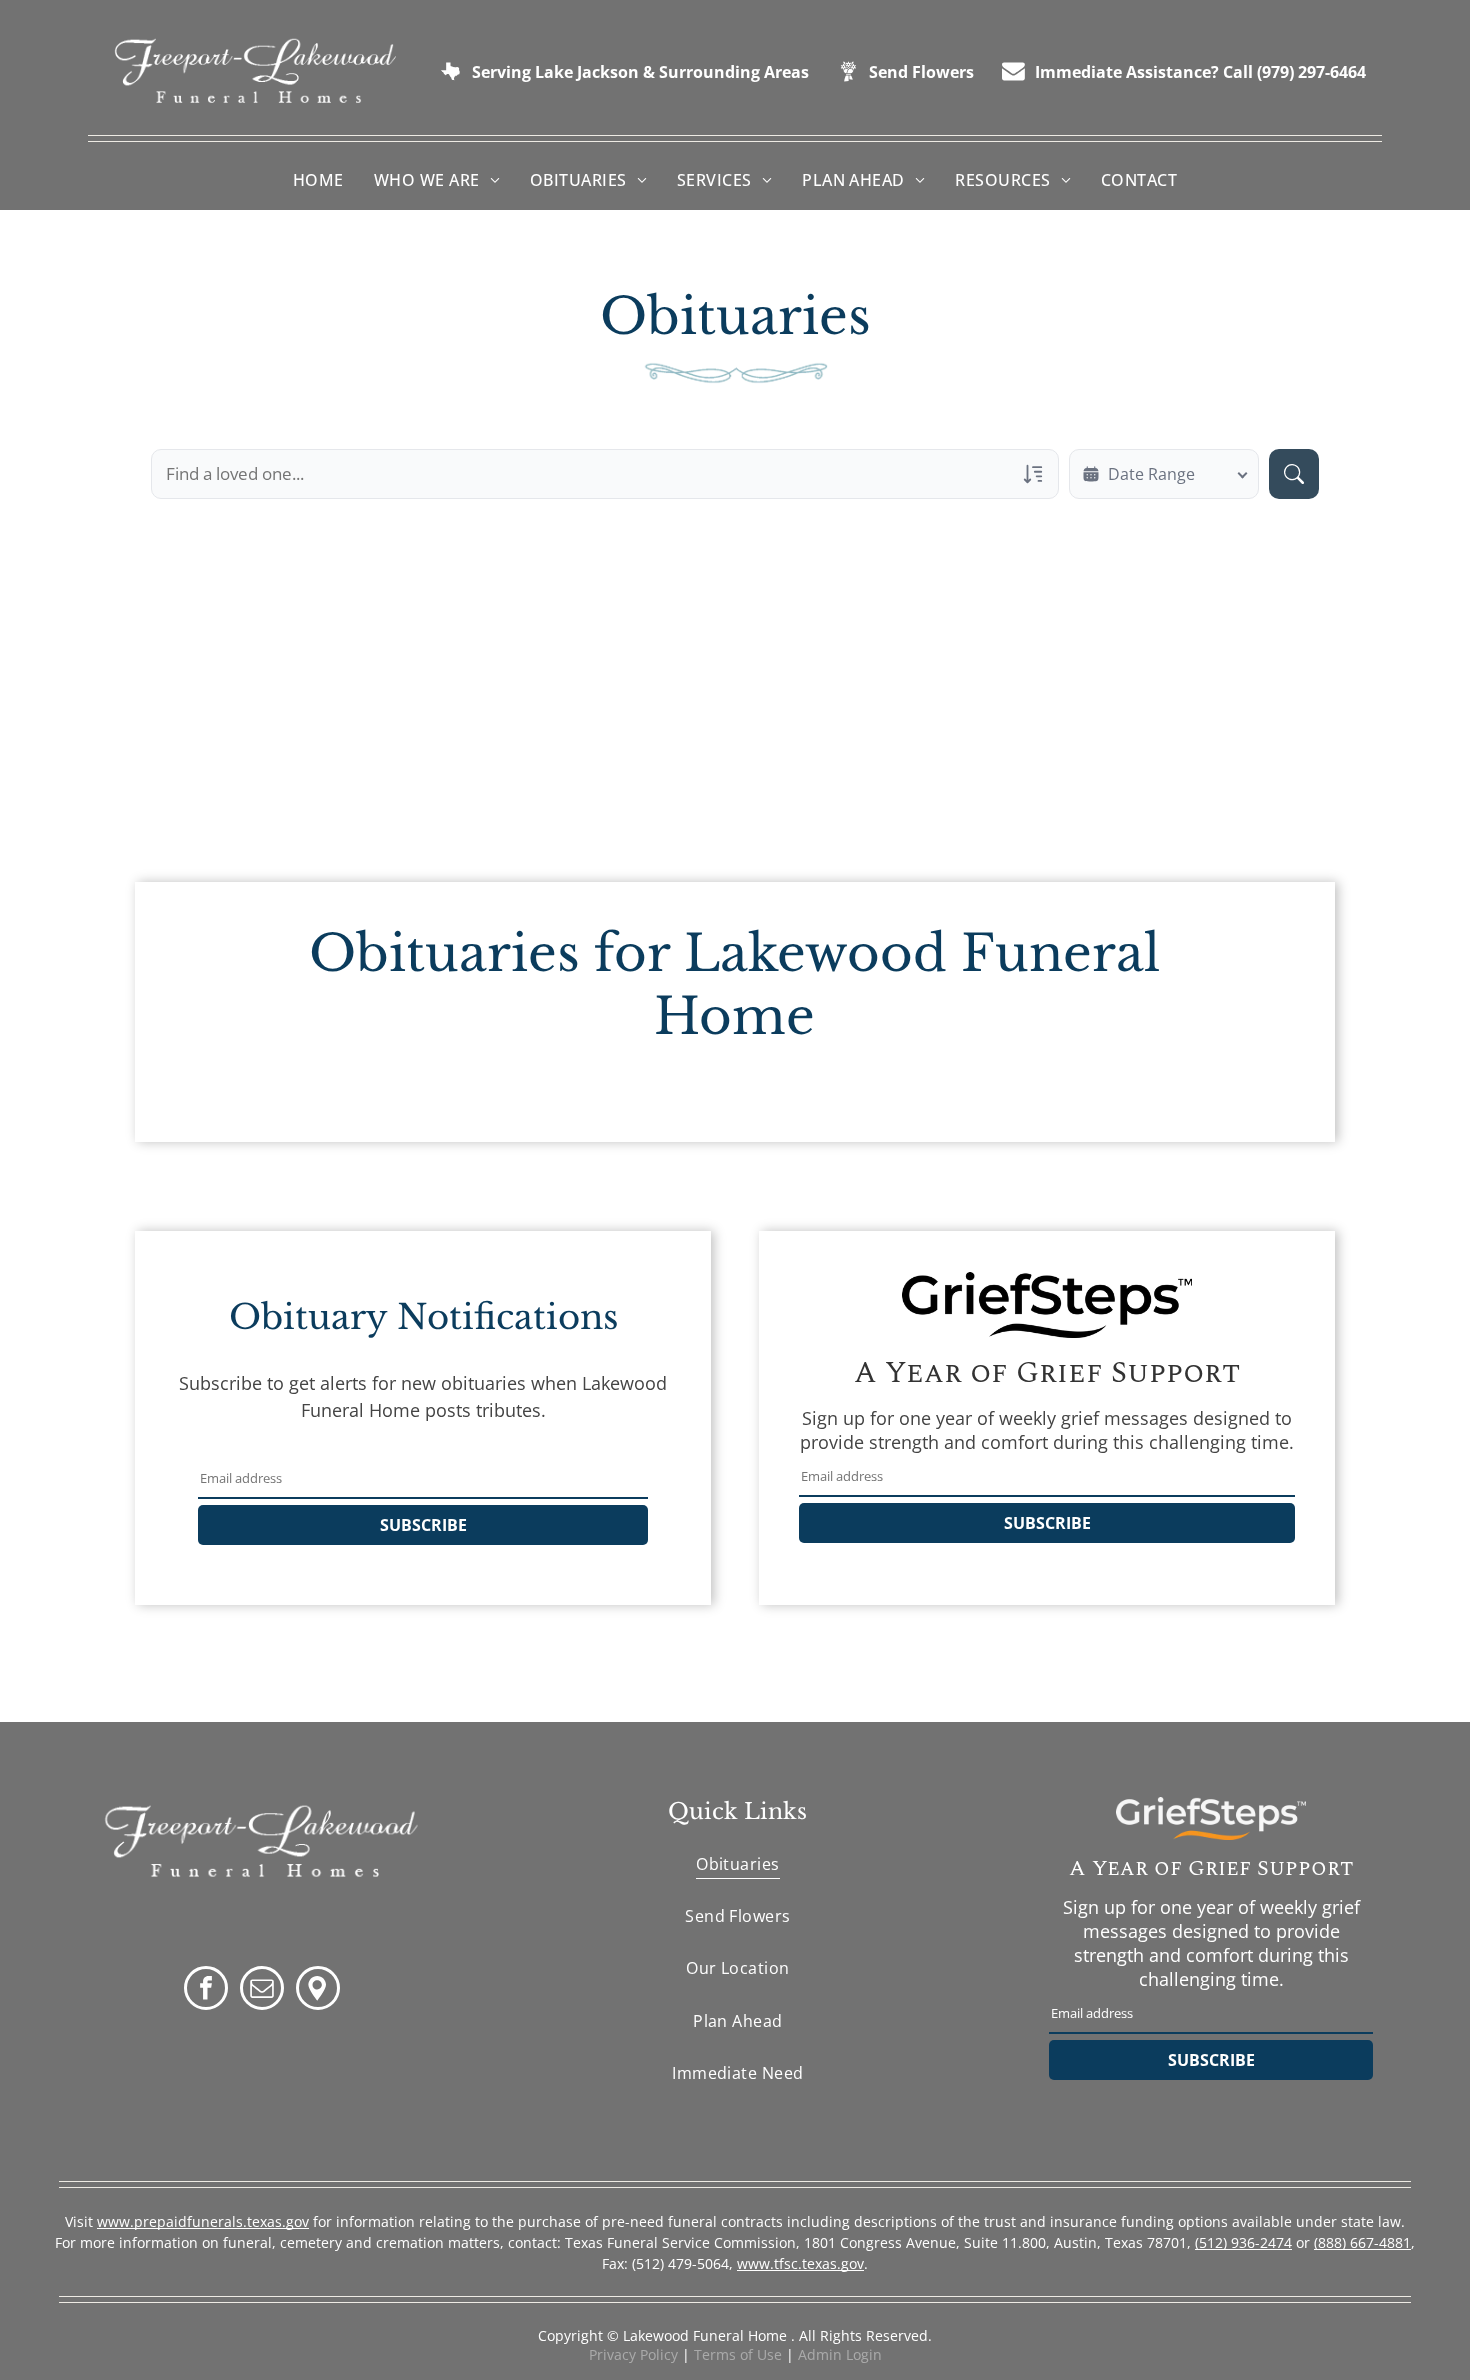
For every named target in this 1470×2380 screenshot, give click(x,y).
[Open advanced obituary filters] (1033, 474)
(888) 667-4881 (1362, 2242)
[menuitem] (318, 179)
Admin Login (840, 2354)
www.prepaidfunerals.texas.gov (203, 2221)
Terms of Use (738, 2354)
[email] (262, 1990)
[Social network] (318, 1990)
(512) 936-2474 (1243, 2242)
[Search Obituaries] (1294, 474)
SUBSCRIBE (423, 1525)
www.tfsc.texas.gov (800, 2263)
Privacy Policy (633, 2354)
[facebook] (206, 1990)
